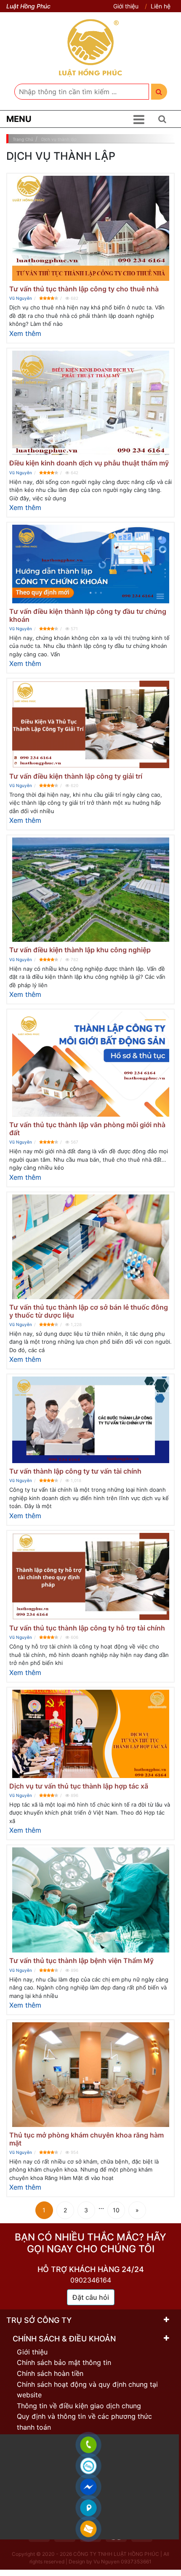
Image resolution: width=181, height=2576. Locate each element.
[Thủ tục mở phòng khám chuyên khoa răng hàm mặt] (90, 2074)
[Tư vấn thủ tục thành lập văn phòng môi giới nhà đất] (90, 1064)
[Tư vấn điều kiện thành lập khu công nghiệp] (90, 890)
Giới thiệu (126, 6)
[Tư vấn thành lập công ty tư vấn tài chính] (90, 1420)
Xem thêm (25, 333)
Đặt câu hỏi (91, 2297)
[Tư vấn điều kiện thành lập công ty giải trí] (90, 724)
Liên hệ (161, 6)
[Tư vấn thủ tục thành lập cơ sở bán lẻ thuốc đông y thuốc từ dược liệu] (90, 1247)
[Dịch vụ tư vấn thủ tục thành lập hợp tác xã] (90, 1734)
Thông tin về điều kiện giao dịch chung (79, 2406)
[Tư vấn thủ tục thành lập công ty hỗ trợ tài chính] (90, 1576)
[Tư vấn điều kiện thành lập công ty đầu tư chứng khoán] (90, 564)
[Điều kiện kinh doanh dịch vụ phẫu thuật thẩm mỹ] (90, 403)
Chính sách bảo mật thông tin (64, 2362)
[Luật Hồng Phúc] (90, 48)
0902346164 (91, 2280)
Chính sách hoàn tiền (50, 2373)
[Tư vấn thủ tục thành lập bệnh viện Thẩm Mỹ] (90, 1900)
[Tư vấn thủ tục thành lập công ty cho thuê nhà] (90, 228)
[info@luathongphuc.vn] (88, 2529)
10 (116, 2210)
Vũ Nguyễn (21, 298)
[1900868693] (88, 2445)
